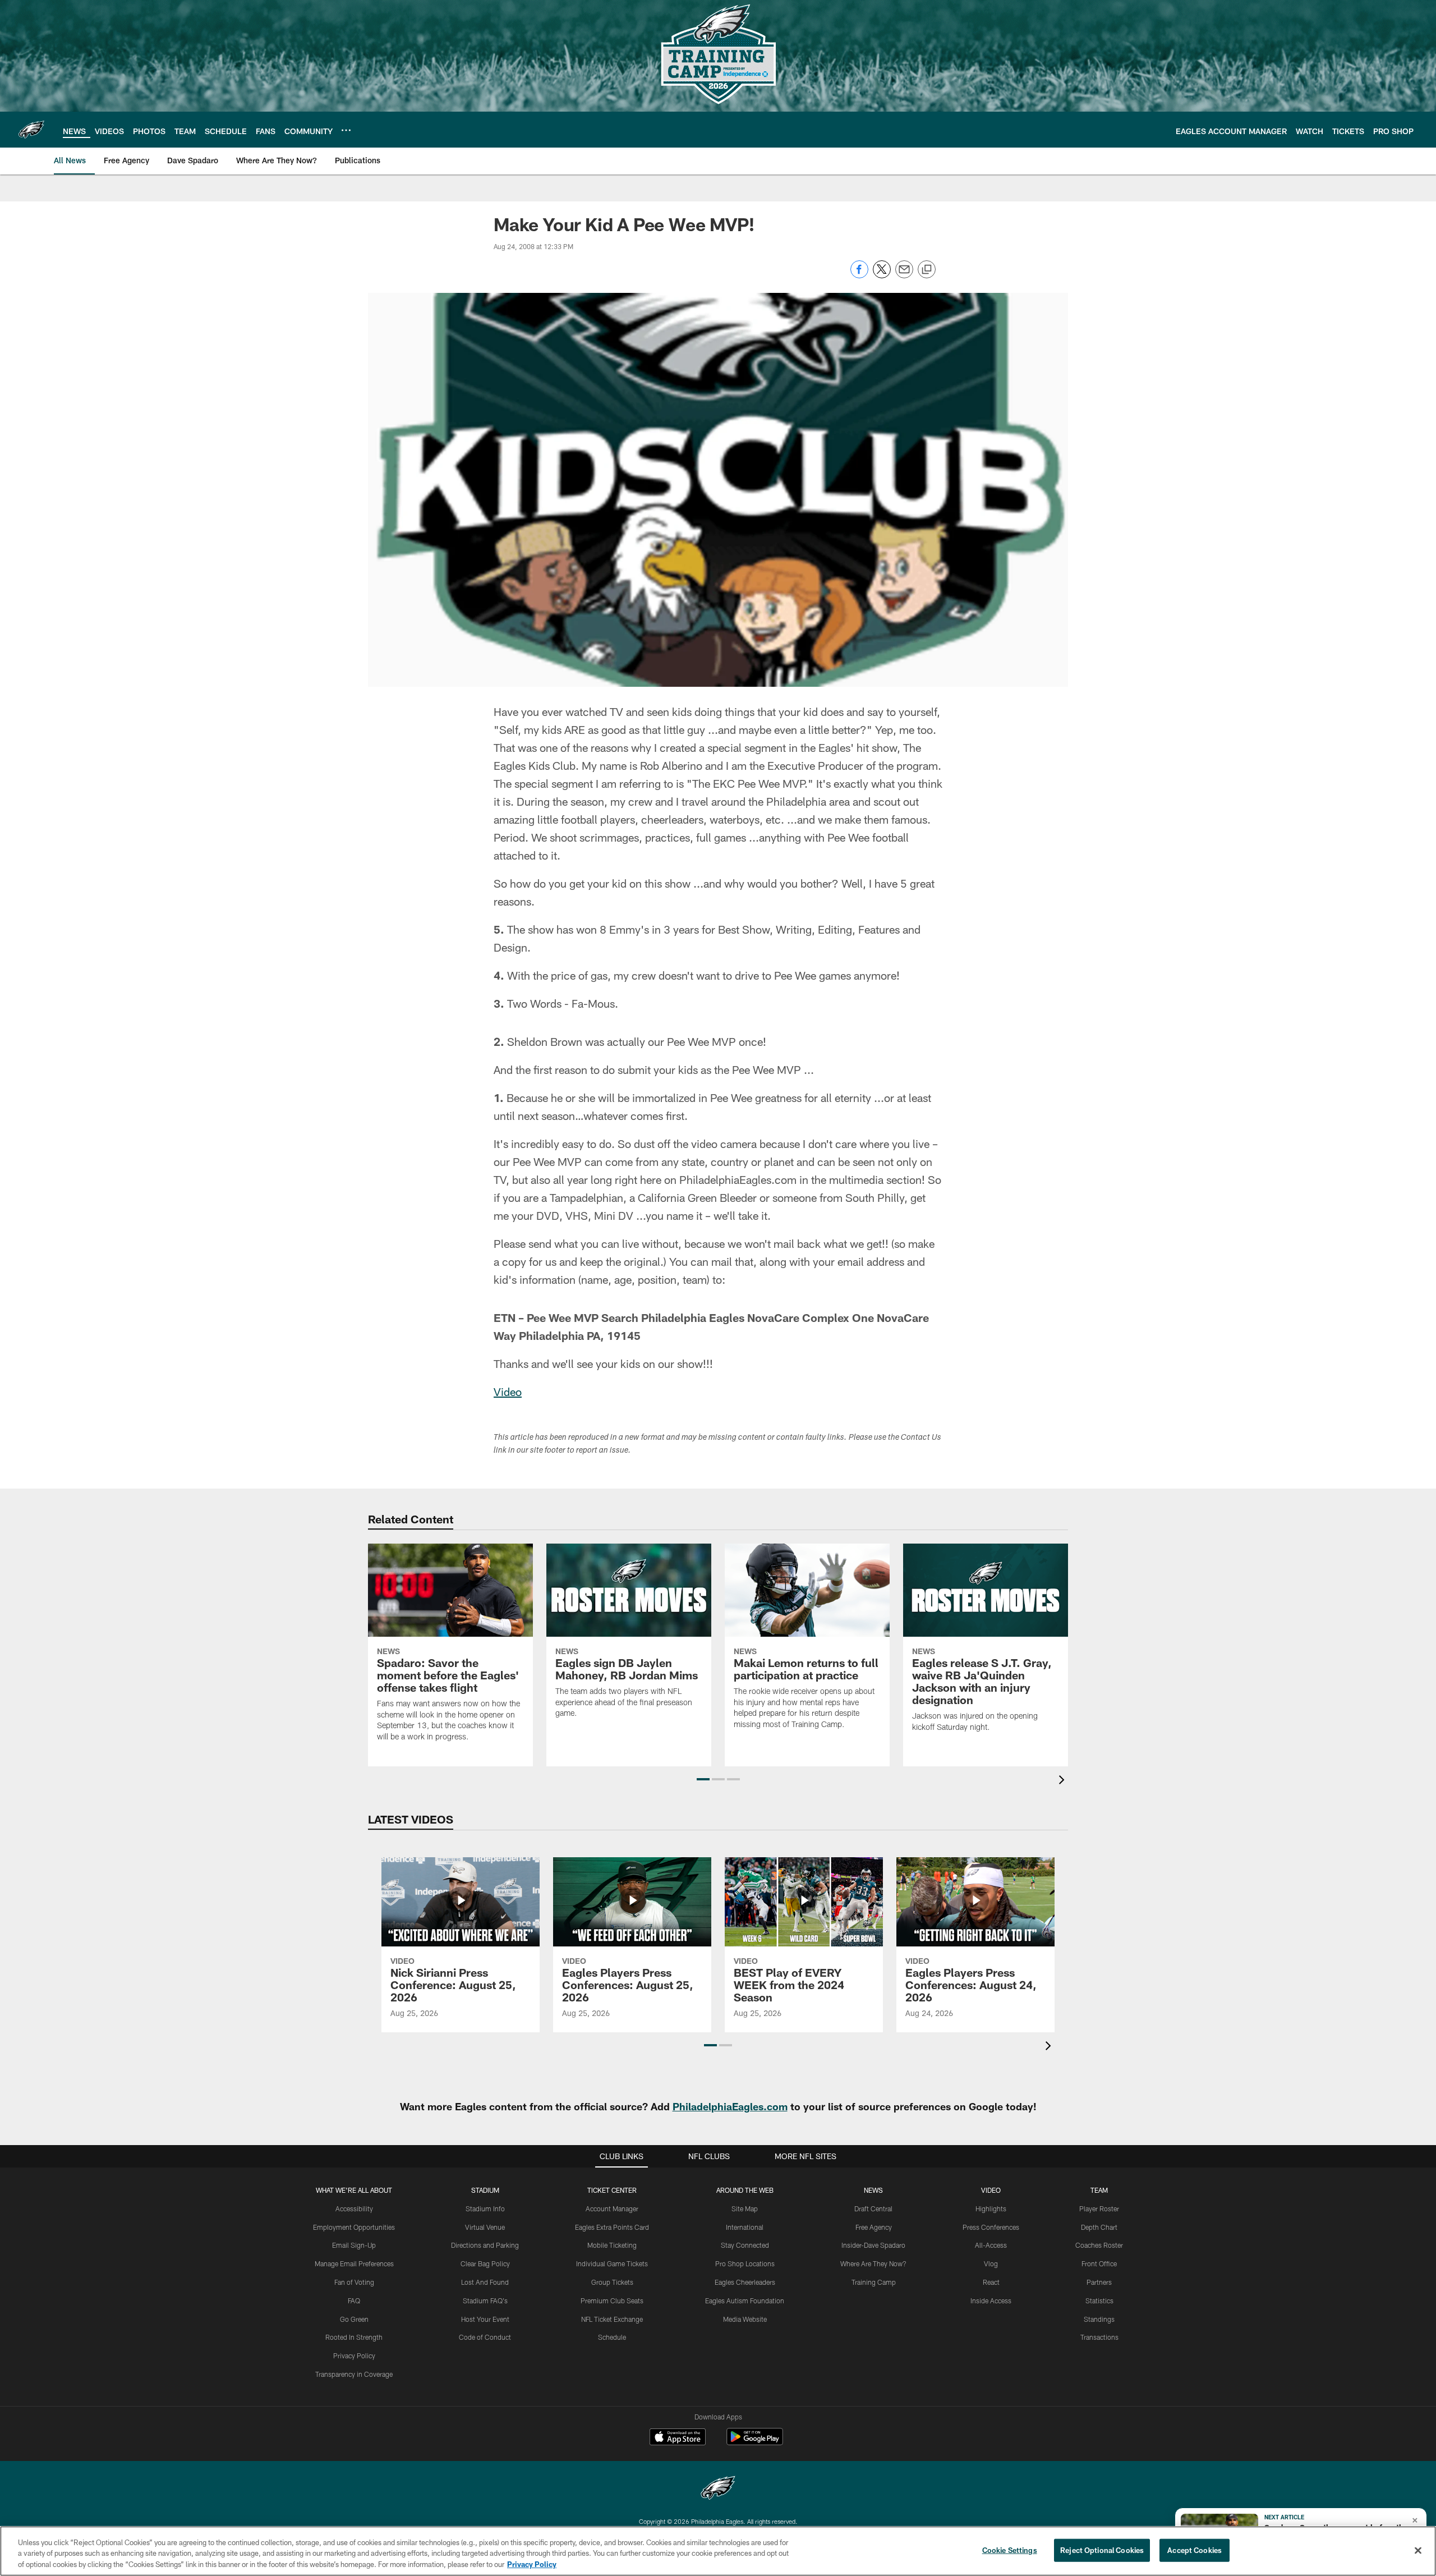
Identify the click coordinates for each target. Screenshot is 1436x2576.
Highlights (991, 2208)
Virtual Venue (485, 2227)
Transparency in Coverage (354, 2374)
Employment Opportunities (354, 2227)
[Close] (1418, 2550)
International (745, 2227)
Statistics (1099, 2301)
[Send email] (904, 275)
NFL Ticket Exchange (612, 2319)
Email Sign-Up (354, 2245)
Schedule (612, 2337)
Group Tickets (612, 2282)
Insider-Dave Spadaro (873, 2245)
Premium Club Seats (612, 2301)
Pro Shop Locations (745, 2263)
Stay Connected (745, 2245)
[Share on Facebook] (859, 275)
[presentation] (1064, 1781)
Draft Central (873, 2208)
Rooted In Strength (354, 2337)
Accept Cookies (1195, 2550)
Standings (1099, 2319)
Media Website (745, 2319)
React (991, 2282)
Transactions (1099, 2337)
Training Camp (874, 2282)
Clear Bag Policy (485, 2263)
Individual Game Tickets (612, 2263)
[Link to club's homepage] (31, 130)
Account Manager (612, 2208)
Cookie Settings (1010, 2550)
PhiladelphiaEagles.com (730, 2106)
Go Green (354, 2319)
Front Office (1099, 2263)
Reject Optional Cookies (1102, 2550)
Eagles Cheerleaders (745, 2282)
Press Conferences (991, 2227)
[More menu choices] (346, 130)
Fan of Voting (354, 2282)
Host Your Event (485, 2319)
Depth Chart (1099, 2227)
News (873, 2190)
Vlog (991, 2263)
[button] (703, 1779)
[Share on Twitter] (882, 275)
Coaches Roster (1099, 2245)
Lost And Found (485, 2282)
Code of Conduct (485, 2337)
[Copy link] (927, 270)
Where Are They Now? (873, 2263)
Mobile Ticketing (612, 2245)
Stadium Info (485, 2208)
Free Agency (874, 2227)
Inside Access (991, 2301)
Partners (1099, 2282)
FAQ (354, 2301)
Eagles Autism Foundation (745, 2301)
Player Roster (1099, 2208)
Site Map (745, 2208)
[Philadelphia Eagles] (718, 2489)
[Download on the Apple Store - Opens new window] (678, 2438)
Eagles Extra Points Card (612, 2227)
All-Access (991, 2245)
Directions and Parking (485, 2245)
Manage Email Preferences (354, 2263)
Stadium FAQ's (485, 2301)
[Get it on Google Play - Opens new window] (755, 2442)
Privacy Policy (354, 2355)
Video (508, 1392)
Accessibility (354, 2208)
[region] (718, 2551)
